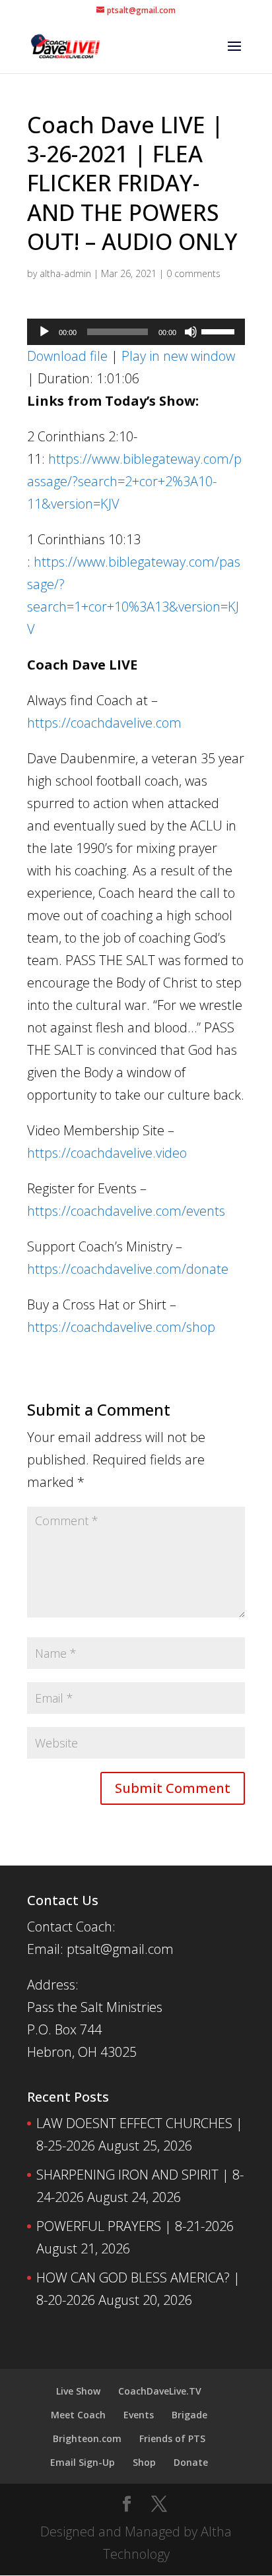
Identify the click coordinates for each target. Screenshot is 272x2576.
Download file (67, 356)
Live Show (78, 2391)
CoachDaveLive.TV (160, 2391)
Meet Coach (78, 2415)
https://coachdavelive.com (104, 723)
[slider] (220, 330)
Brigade (189, 2415)
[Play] (44, 332)
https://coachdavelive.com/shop (121, 1327)
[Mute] (191, 332)
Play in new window (178, 356)
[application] (136, 332)
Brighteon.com (87, 2438)
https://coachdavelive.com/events (126, 1211)
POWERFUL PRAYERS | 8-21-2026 (135, 2226)
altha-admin (65, 273)
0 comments (193, 273)
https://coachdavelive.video (107, 1153)
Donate (191, 2462)
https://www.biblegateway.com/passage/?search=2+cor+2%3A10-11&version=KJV (134, 481)
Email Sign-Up (83, 2462)
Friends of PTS (172, 2438)
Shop (144, 2462)
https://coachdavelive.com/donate (128, 1269)
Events (139, 2415)
